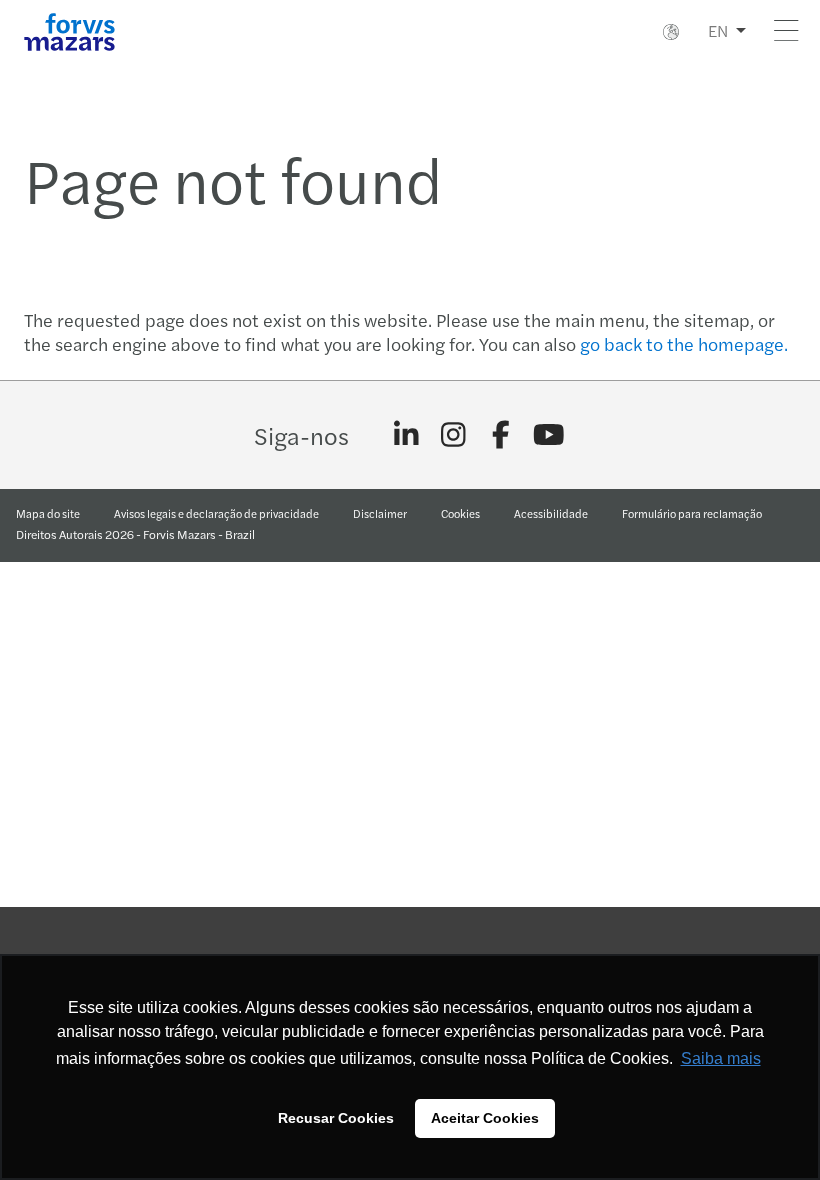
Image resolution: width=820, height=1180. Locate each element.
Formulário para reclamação (692, 513)
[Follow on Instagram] (453, 435)
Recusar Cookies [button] (336, 1118)
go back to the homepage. (684, 343)
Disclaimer (380, 513)
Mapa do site (48, 513)
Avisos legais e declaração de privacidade (216, 513)
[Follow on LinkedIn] (406, 435)
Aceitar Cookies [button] (485, 1118)
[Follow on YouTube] (548, 435)
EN (718, 30)
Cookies (460, 513)
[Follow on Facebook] (501, 435)
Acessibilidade (551, 513)
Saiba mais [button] (721, 1058)
